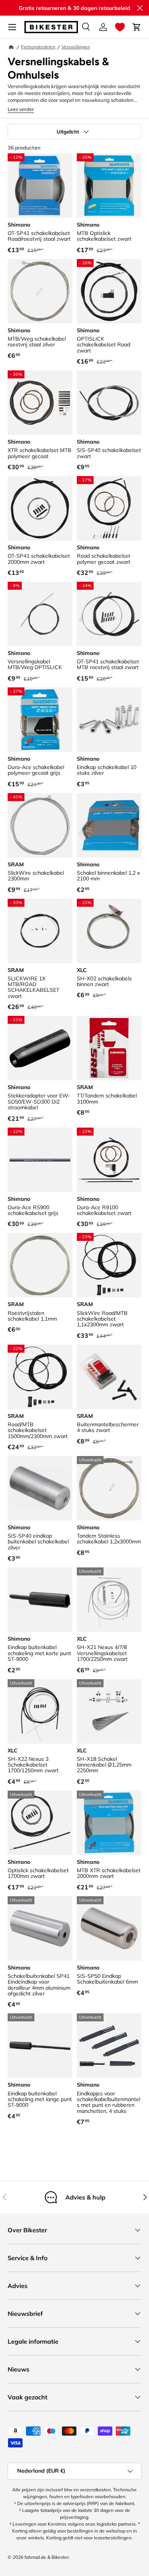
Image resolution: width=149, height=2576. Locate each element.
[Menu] (12, 27)
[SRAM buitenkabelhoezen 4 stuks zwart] (109, 1377)
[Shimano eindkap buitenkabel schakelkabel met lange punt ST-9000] (40, 2046)
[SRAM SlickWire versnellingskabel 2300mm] (40, 825)
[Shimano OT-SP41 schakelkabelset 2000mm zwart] (40, 508)
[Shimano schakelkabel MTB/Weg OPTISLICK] (40, 614)
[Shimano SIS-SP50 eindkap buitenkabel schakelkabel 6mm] (109, 1928)
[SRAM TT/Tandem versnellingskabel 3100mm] (109, 1048)
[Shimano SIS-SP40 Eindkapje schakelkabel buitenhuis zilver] (40, 1488)
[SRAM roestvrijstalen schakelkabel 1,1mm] (40, 1265)
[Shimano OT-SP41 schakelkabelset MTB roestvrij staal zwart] (109, 614)
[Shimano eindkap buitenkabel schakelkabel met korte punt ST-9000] (40, 1600)
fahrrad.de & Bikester (47, 2557)
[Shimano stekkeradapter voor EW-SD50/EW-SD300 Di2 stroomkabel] (40, 1048)
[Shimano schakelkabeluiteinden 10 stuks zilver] (109, 720)
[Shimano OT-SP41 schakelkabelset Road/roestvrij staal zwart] (40, 186)
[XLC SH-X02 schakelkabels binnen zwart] (109, 931)
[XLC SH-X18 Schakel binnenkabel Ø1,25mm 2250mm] (109, 1711)
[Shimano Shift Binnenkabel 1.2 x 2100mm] (109, 825)
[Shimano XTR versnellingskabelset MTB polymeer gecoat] (40, 403)
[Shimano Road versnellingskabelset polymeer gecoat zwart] (109, 508)
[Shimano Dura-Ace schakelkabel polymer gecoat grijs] (40, 720)
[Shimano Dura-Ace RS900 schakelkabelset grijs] (40, 1160)
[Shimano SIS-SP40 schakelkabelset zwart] (109, 403)
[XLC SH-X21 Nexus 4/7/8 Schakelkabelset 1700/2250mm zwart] (109, 1600)
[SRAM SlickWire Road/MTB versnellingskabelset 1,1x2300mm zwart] (109, 1265)
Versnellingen (76, 47)
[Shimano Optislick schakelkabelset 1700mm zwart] (40, 1823)
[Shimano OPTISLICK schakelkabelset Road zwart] (109, 291)
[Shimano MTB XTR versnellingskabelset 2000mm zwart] (109, 1823)
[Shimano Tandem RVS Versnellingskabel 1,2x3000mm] (109, 1488)
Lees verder (21, 109)
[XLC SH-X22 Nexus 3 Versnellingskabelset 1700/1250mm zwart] (40, 1711)
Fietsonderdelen (38, 47)
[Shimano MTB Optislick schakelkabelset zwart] (109, 186)
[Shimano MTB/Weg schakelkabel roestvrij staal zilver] (40, 291)
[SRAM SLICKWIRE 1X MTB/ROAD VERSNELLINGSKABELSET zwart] (40, 931)
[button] (120, 27)
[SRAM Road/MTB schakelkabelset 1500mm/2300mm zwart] (40, 1377)
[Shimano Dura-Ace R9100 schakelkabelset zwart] (109, 1160)
